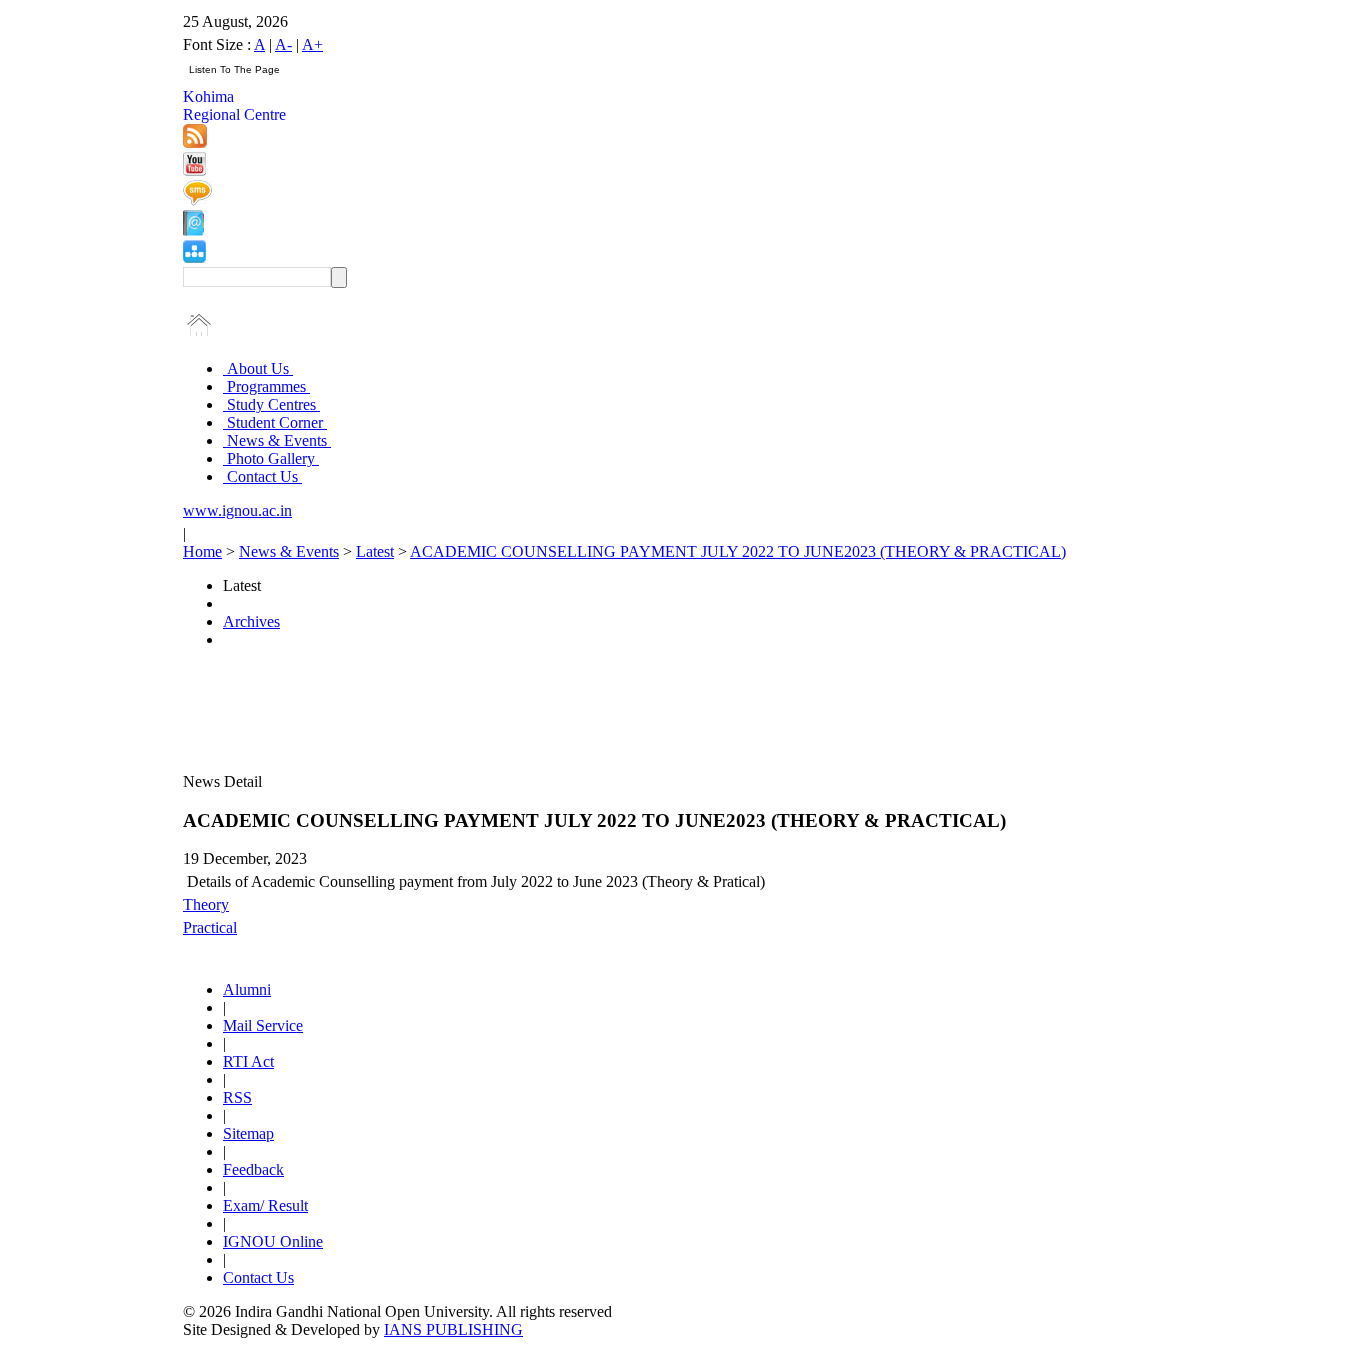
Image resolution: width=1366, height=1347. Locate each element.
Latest (375, 551)
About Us (258, 368)
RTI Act (248, 1061)
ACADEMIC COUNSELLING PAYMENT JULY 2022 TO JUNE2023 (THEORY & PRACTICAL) (738, 551)
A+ (312, 44)
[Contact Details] (193, 230)
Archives (251, 621)
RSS (237, 1097)
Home (202, 551)
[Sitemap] (194, 257)
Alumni (247, 989)
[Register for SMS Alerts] (197, 200)
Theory (206, 904)
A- (283, 44)
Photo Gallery (271, 458)
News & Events (277, 440)
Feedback (253, 1169)
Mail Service (263, 1025)
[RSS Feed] (195, 142)
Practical (210, 927)
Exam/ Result (265, 1205)
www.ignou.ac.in (237, 510)
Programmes (266, 386)
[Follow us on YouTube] (194, 170)
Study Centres (271, 404)
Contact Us (262, 476)
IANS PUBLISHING (453, 1329)
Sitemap (248, 1133)
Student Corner (275, 422)
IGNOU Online (273, 1241)
